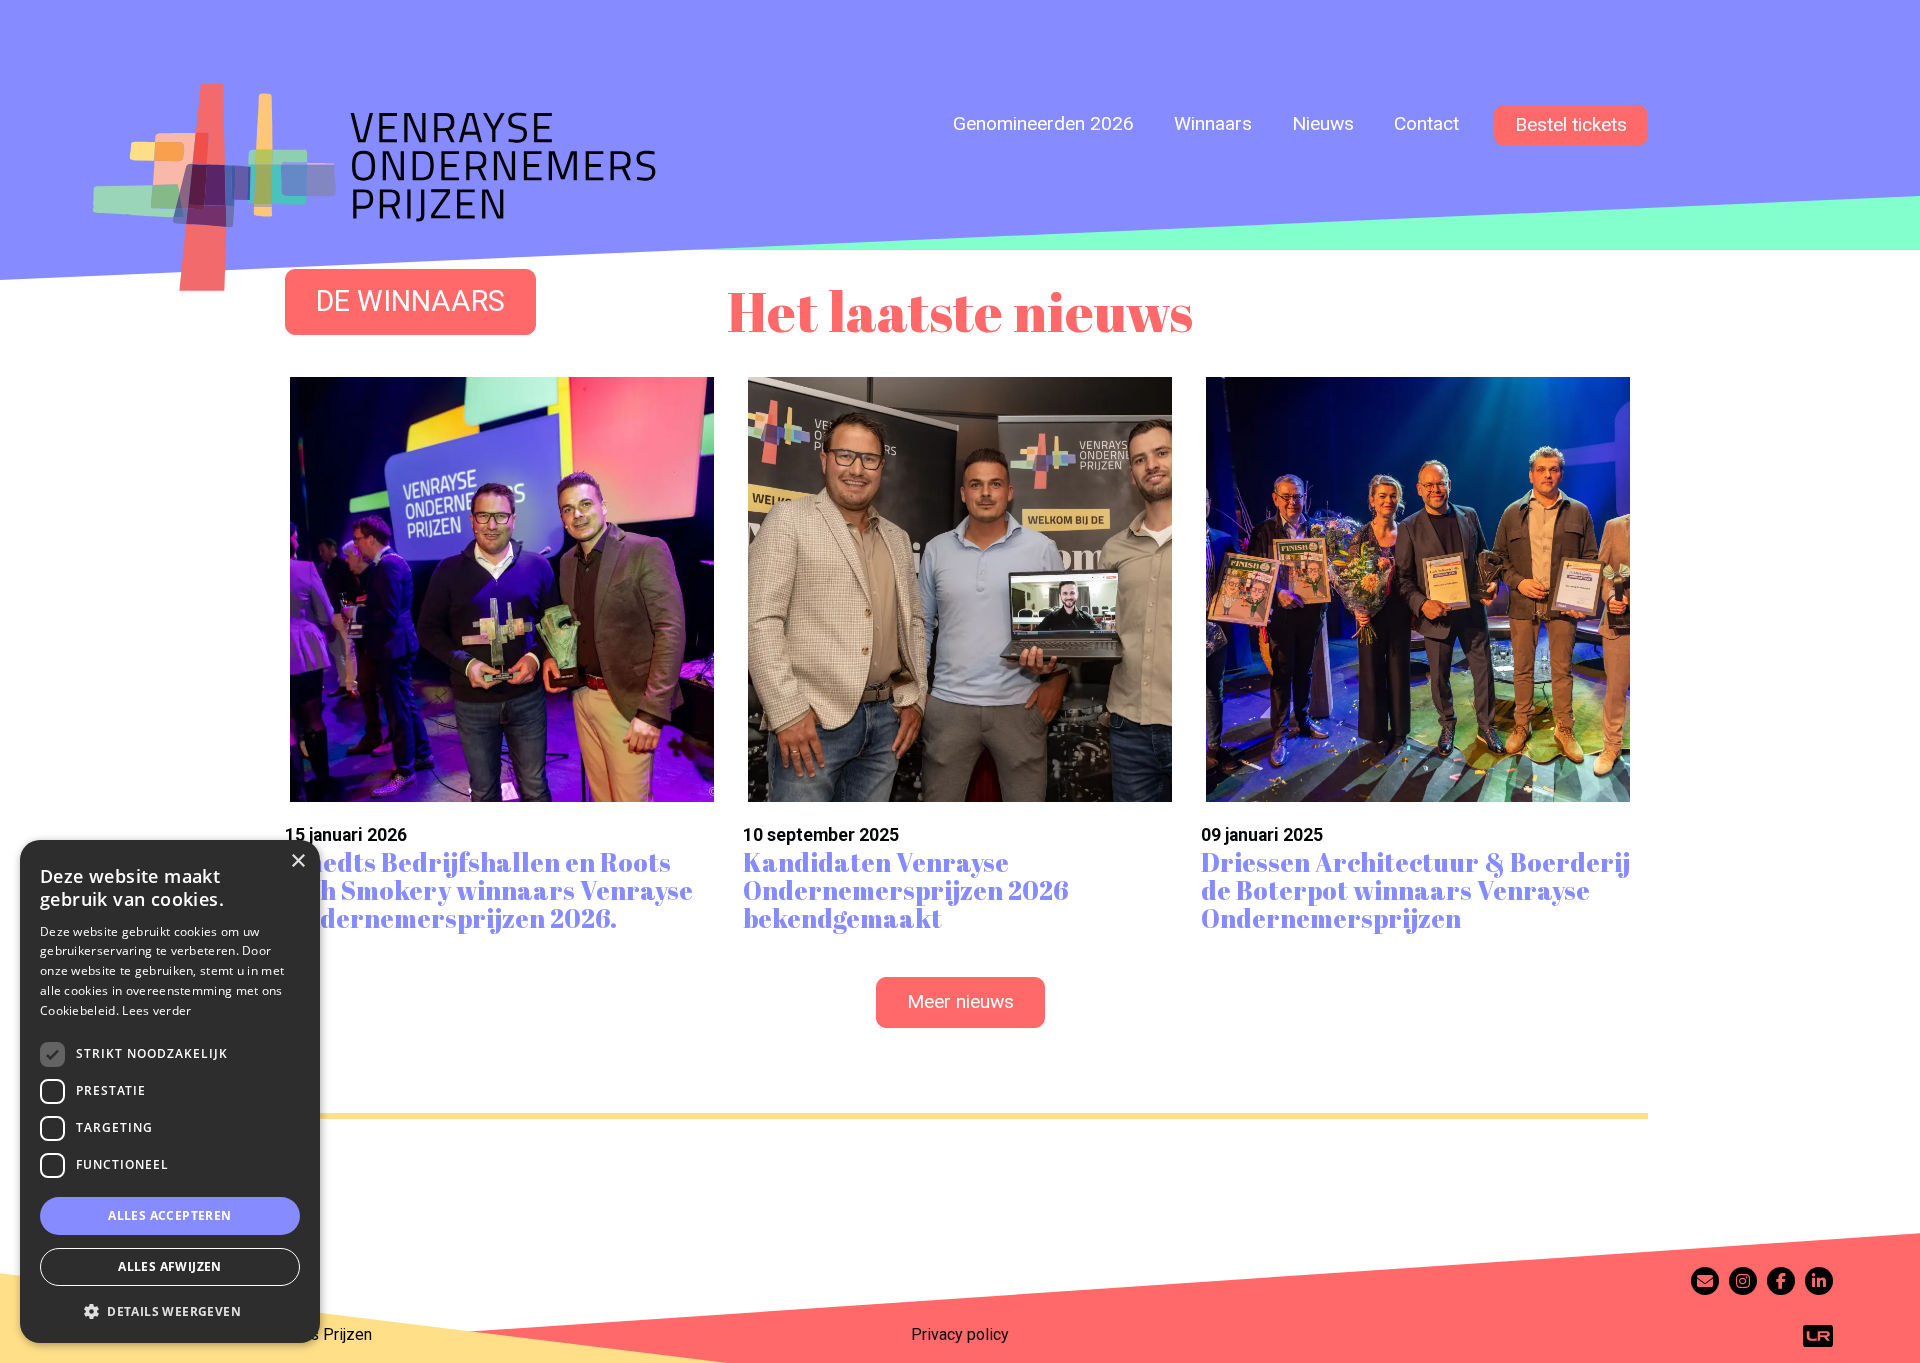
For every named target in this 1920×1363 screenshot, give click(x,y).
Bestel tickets (1571, 124)
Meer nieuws (960, 1001)
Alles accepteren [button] (169, 1215)
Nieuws (1323, 123)
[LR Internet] (1818, 1334)
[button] (170, 1311)
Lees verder (156, 1010)
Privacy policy (960, 1334)
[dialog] (170, 1091)
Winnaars (1213, 123)
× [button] (297, 861)
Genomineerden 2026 (1043, 123)
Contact (1426, 123)
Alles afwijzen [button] (170, 1266)
